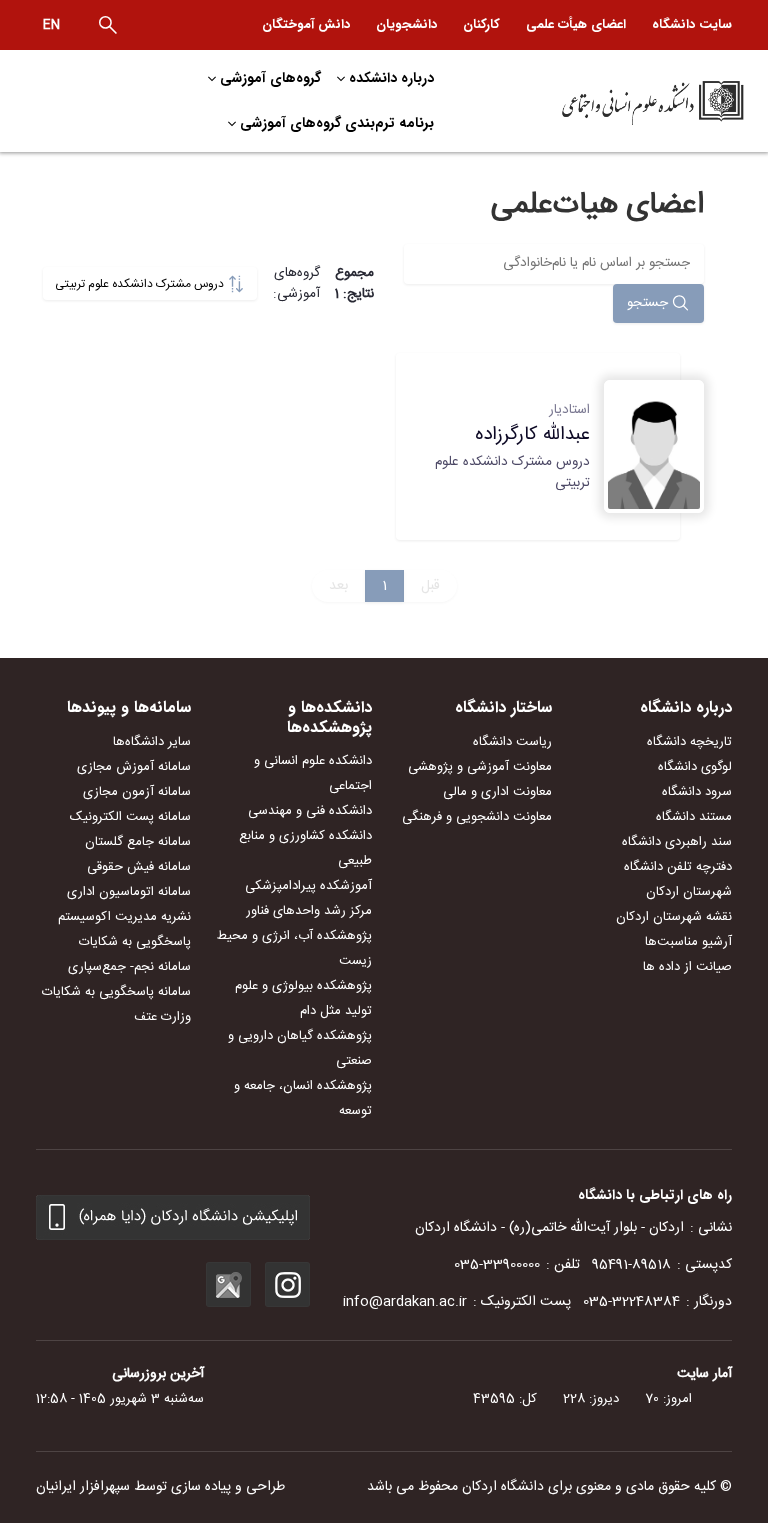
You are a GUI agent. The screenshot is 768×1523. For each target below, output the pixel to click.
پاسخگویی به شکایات (135, 942)
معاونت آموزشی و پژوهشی (480, 767)
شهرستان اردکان (689, 892)
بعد (338, 586)
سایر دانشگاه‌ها (152, 742)
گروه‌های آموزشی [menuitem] (270, 78)
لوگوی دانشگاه (695, 767)
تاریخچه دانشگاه (689, 742)
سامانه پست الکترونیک (130, 817)
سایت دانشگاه (692, 24)
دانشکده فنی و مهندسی (310, 811)
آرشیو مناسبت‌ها (688, 942)
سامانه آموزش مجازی (134, 767)
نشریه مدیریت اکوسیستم (124, 917)
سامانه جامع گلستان (138, 842)
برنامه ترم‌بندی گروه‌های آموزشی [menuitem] (337, 123)
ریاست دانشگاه (512, 742)
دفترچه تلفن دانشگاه (678, 867)
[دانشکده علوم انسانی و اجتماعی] (612, 101)
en (51, 25)
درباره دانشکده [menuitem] (391, 78)
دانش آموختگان (306, 24)
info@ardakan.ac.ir (405, 1302)
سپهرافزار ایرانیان (83, 1487)
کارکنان (481, 24)
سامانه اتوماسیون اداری (129, 892)
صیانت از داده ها (687, 967)
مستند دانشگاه (694, 817)
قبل (430, 586)
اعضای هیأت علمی (576, 24)
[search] (108, 25)
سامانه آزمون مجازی (137, 792)
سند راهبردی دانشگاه (677, 842)
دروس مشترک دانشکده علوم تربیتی (141, 284)
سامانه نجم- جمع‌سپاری (129, 967)
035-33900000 (497, 1265)
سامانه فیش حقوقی (139, 867)
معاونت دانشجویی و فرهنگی (477, 817)
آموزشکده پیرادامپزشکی (308, 886)
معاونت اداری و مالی (497, 792)
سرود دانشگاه (697, 792)
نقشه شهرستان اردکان (674, 917)
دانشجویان (406, 24)
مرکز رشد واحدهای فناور (309, 911)
